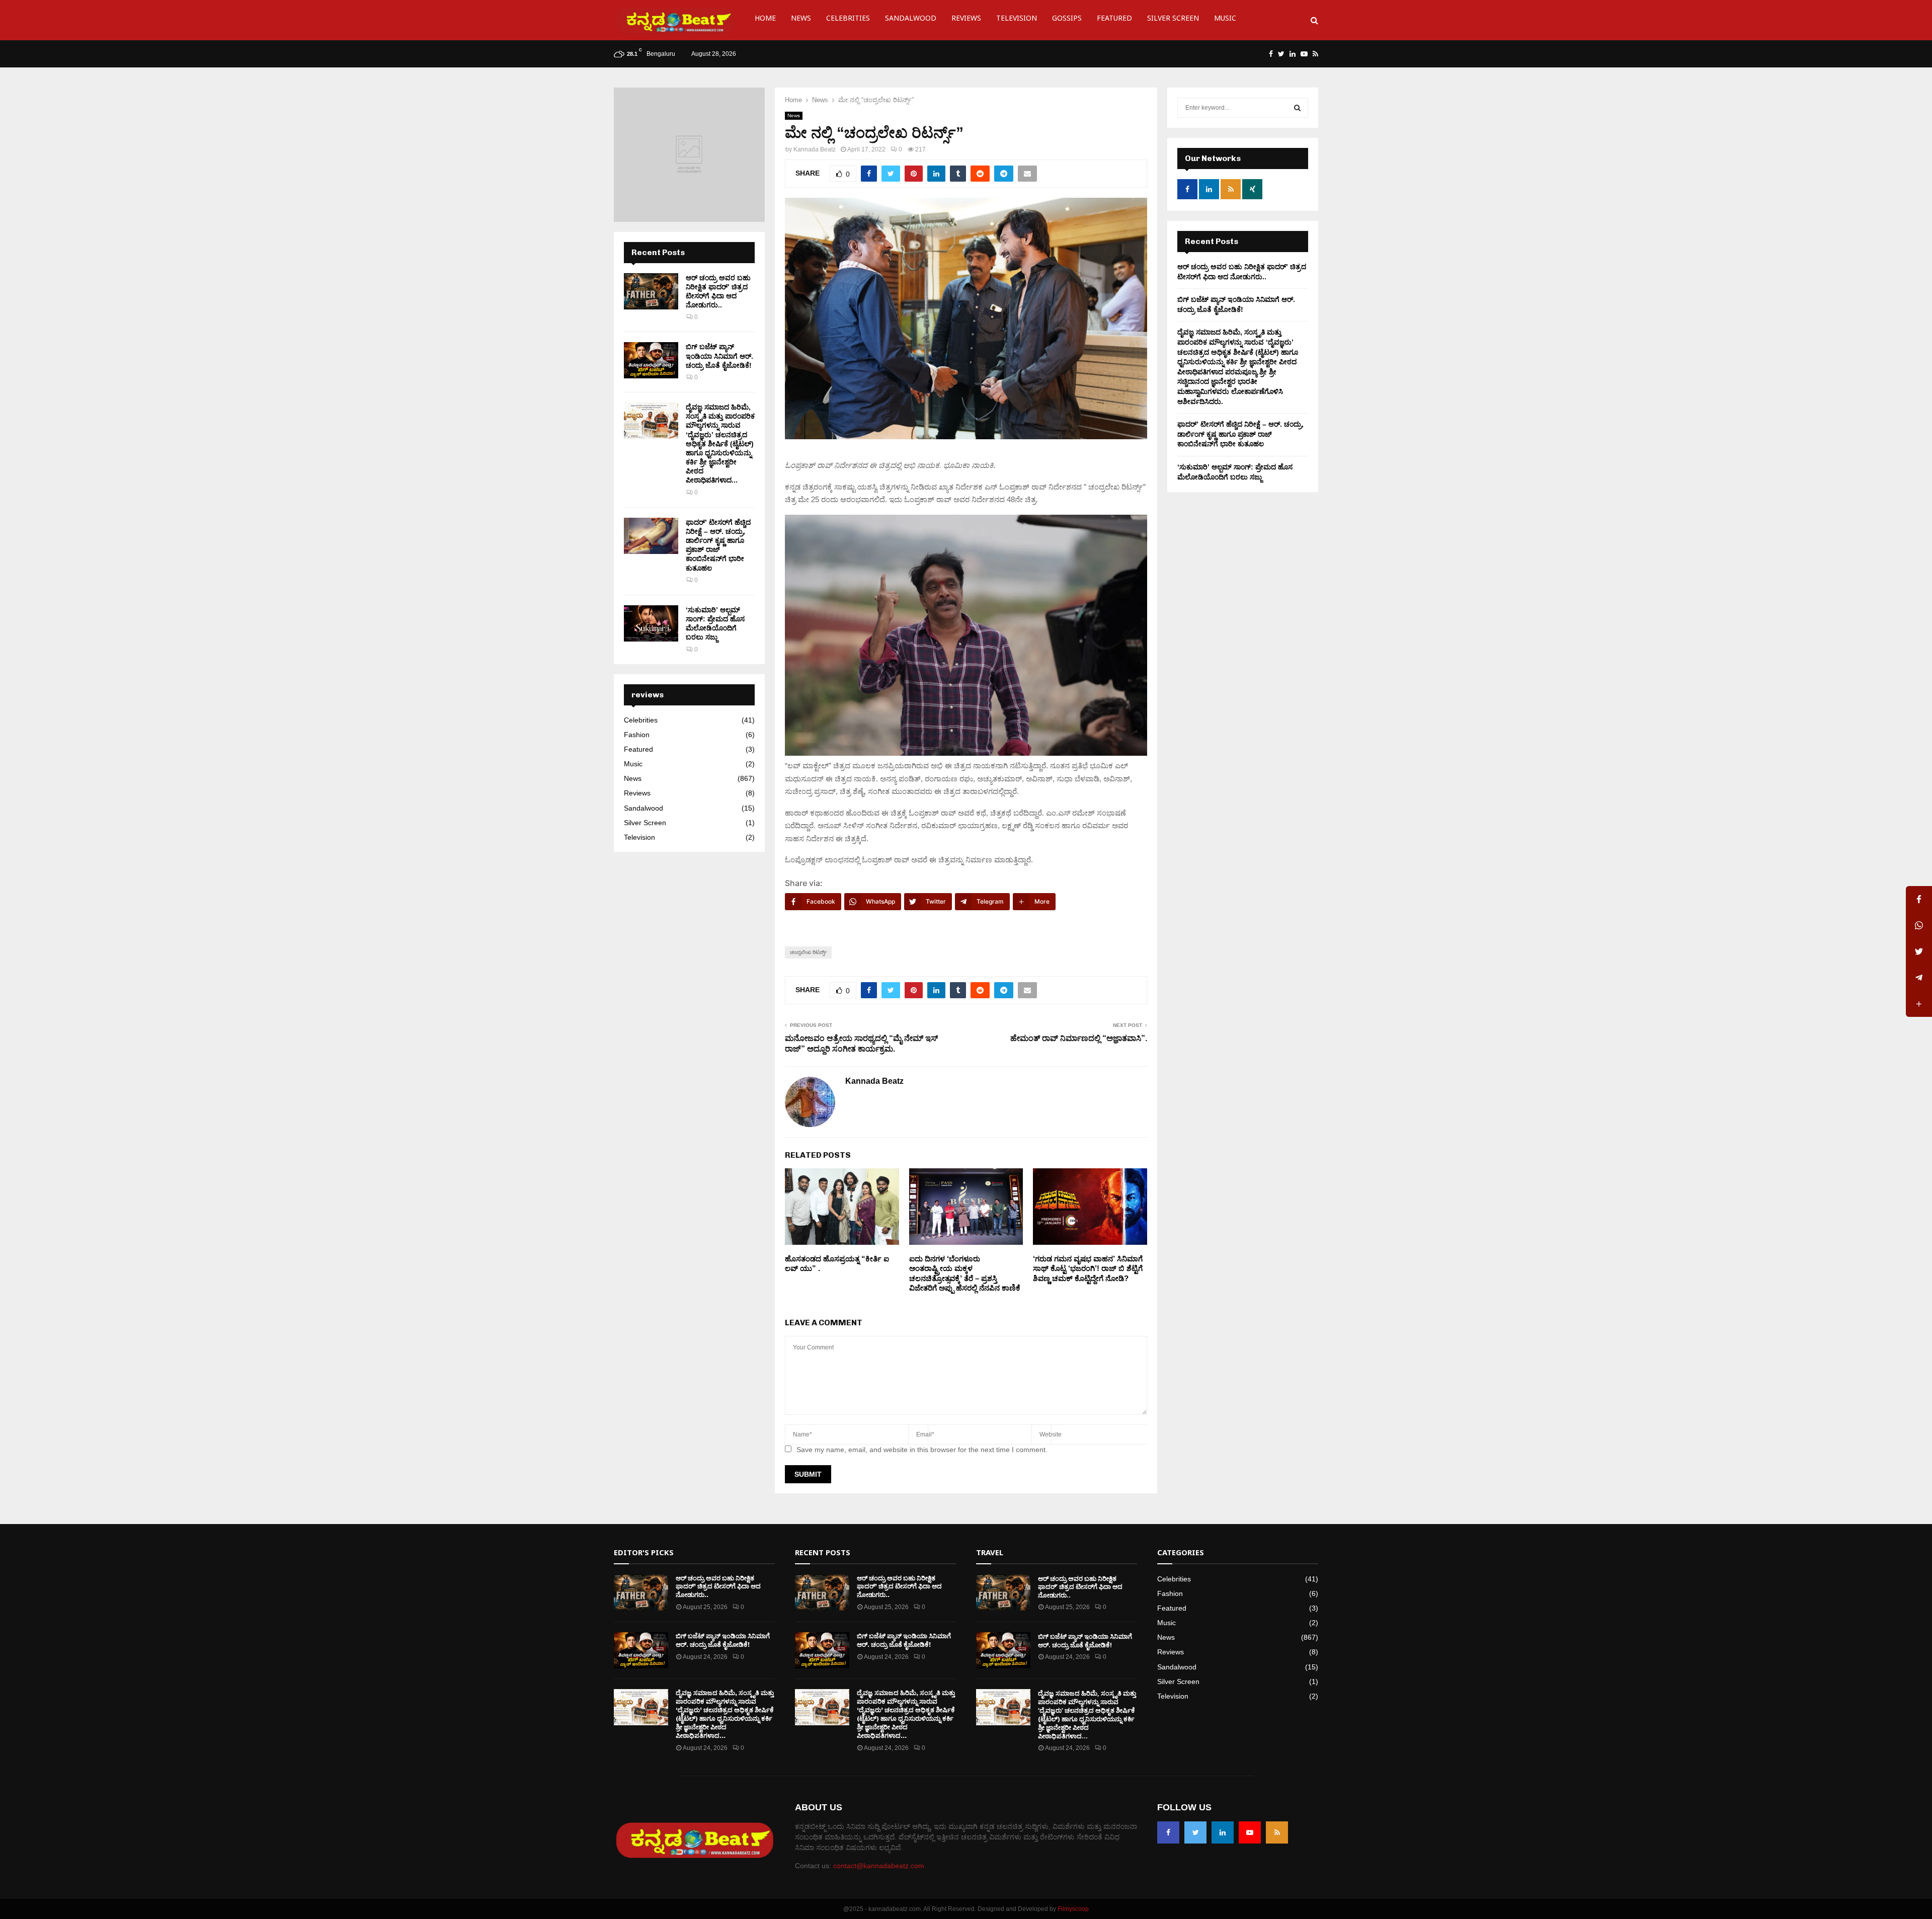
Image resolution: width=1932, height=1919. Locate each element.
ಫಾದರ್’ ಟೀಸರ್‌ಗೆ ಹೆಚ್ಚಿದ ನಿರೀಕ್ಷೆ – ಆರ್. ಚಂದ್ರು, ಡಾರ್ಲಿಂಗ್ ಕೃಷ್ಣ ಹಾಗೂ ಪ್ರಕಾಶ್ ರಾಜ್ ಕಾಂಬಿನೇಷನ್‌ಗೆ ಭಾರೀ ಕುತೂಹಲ (1240, 434)
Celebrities (848, 20)
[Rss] (1277, 1832)
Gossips (1067, 20)
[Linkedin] (1223, 1832)
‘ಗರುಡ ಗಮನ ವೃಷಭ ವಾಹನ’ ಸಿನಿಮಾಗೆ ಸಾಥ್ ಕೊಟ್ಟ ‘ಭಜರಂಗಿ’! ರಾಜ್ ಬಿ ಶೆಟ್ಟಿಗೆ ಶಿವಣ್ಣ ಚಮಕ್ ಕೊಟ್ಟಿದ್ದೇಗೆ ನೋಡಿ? (1088, 1268)
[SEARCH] (1297, 108)
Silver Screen (1173, 20)
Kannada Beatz (815, 149)
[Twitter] (1195, 1832)
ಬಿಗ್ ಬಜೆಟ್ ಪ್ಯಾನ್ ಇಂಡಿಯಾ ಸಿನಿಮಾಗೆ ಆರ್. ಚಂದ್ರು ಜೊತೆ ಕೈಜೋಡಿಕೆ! (719, 356)
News (801, 20)
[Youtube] (1250, 1832)
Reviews (966, 20)
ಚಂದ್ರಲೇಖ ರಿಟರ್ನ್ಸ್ (808, 952)
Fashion (637, 735)
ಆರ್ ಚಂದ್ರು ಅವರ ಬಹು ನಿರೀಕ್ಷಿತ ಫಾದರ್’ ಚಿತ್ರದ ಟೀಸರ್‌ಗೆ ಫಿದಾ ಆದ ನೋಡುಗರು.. (718, 1587)
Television (1017, 20)
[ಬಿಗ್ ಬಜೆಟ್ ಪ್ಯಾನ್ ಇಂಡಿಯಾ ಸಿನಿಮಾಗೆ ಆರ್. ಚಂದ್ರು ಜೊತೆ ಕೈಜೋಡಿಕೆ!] (651, 360)
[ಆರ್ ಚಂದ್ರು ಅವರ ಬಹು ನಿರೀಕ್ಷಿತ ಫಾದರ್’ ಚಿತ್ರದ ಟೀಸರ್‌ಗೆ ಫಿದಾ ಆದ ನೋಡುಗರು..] (651, 291)
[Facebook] (1168, 1832)
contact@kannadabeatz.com (879, 1866)
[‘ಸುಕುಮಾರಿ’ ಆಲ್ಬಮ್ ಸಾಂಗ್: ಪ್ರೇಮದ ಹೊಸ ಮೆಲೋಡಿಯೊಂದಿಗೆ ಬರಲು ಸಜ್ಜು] (651, 623)
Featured (1114, 20)
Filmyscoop (1073, 1909)
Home (765, 20)
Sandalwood (911, 20)
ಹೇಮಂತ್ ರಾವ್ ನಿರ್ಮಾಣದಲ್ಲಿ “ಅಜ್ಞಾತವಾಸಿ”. (1079, 1038)
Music (1225, 20)
